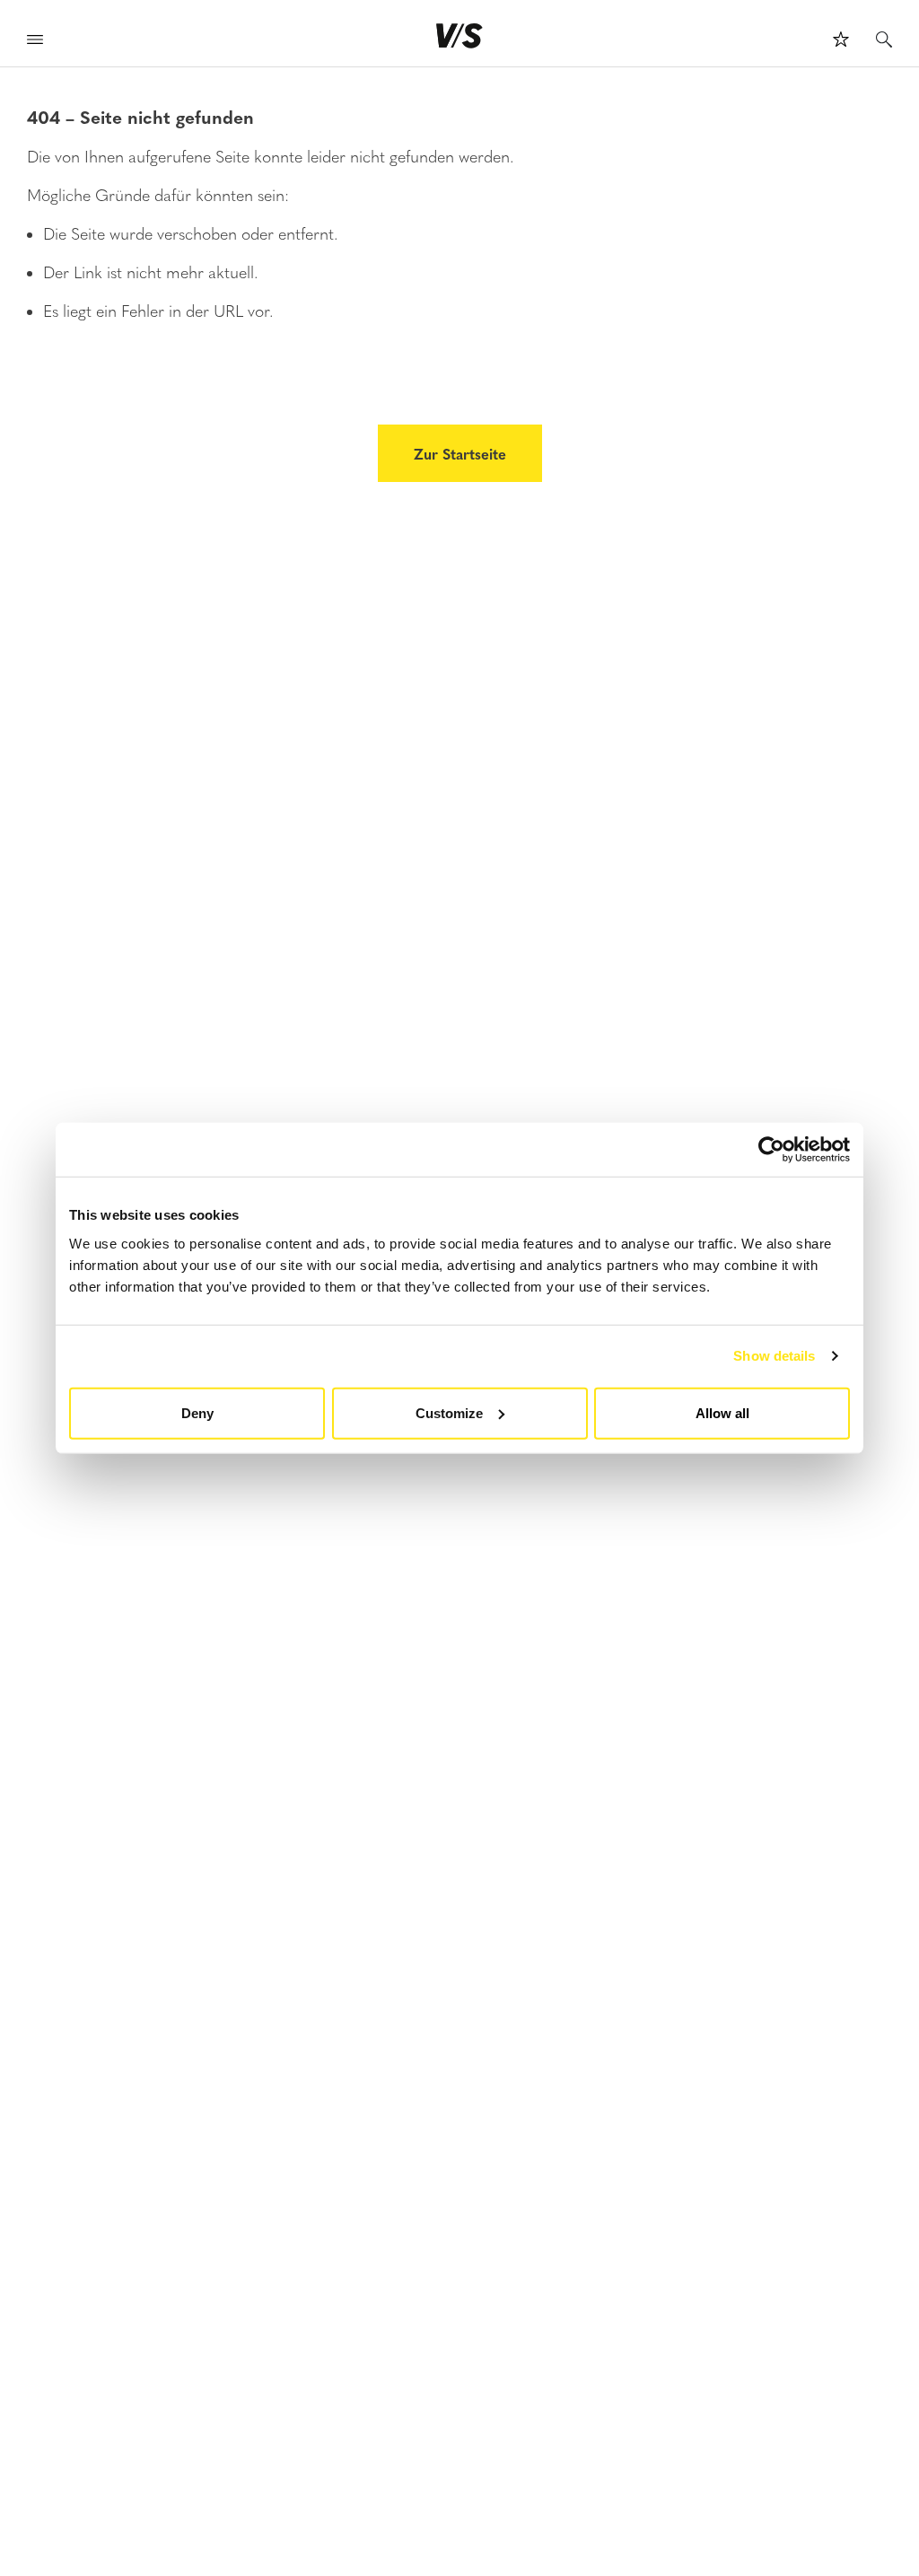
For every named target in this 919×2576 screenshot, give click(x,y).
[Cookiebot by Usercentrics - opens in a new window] (771, 1150)
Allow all (722, 1412)
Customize (449, 1412)
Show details (774, 1356)
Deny (197, 1412)
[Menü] (35, 42)
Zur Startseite (460, 453)
